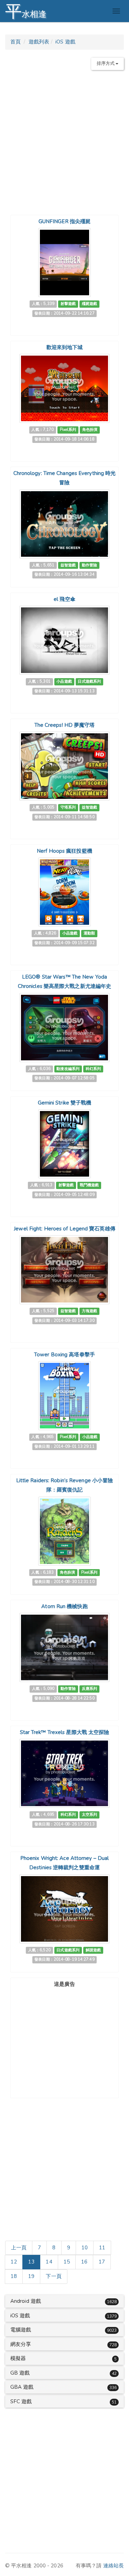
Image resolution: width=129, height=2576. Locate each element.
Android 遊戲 (26, 2301)
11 (102, 2248)
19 (31, 2276)
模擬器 (18, 2358)
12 (14, 2262)
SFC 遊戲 (21, 2401)
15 (67, 2262)
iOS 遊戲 (65, 42)
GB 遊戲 (20, 2373)
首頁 (15, 42)
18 (14, 2276)
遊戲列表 (39, 42)
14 (49, 2262)
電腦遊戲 (21, 2330)
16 (84, 2262)
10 (85, 2248)
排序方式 (106, 63)
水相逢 (26, 11)
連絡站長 (114, 2566)
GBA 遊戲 (22, 2387)
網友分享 (21, 2344)
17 (102, 2262)
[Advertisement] (64, 140)
